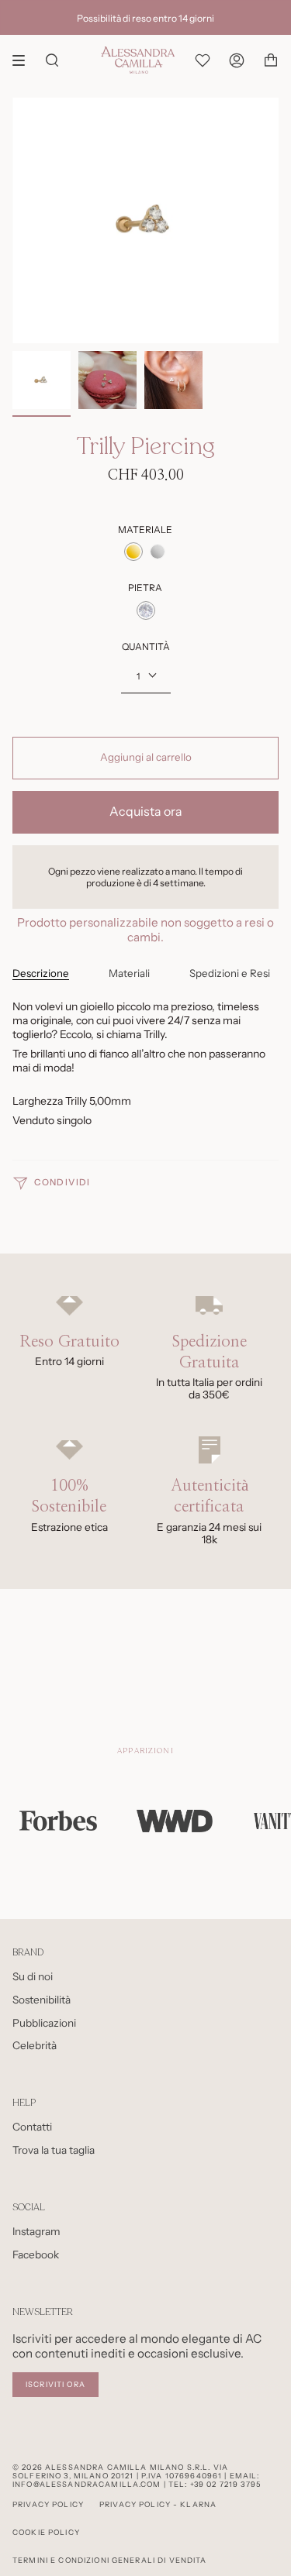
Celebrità (35, 2045)
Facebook (36, 2254)
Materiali (129, 973)
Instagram (36, 2231)
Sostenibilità (42, 2000)
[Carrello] (271, 60)
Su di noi (33, 1976)
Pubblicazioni (44, 2023)
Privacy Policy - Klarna (158, 2504)
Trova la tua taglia (54, 2150)
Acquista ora (146, 812)
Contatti (32, 2127)
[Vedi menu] (24, 60)
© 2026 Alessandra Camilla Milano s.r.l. (111, 2467)
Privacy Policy (48, 2504)
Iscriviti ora (55, 2384)
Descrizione (41, 973)
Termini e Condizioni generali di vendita (110, 2560)
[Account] (237, 60)
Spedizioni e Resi (230, 973)
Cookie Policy (46, 2532)
